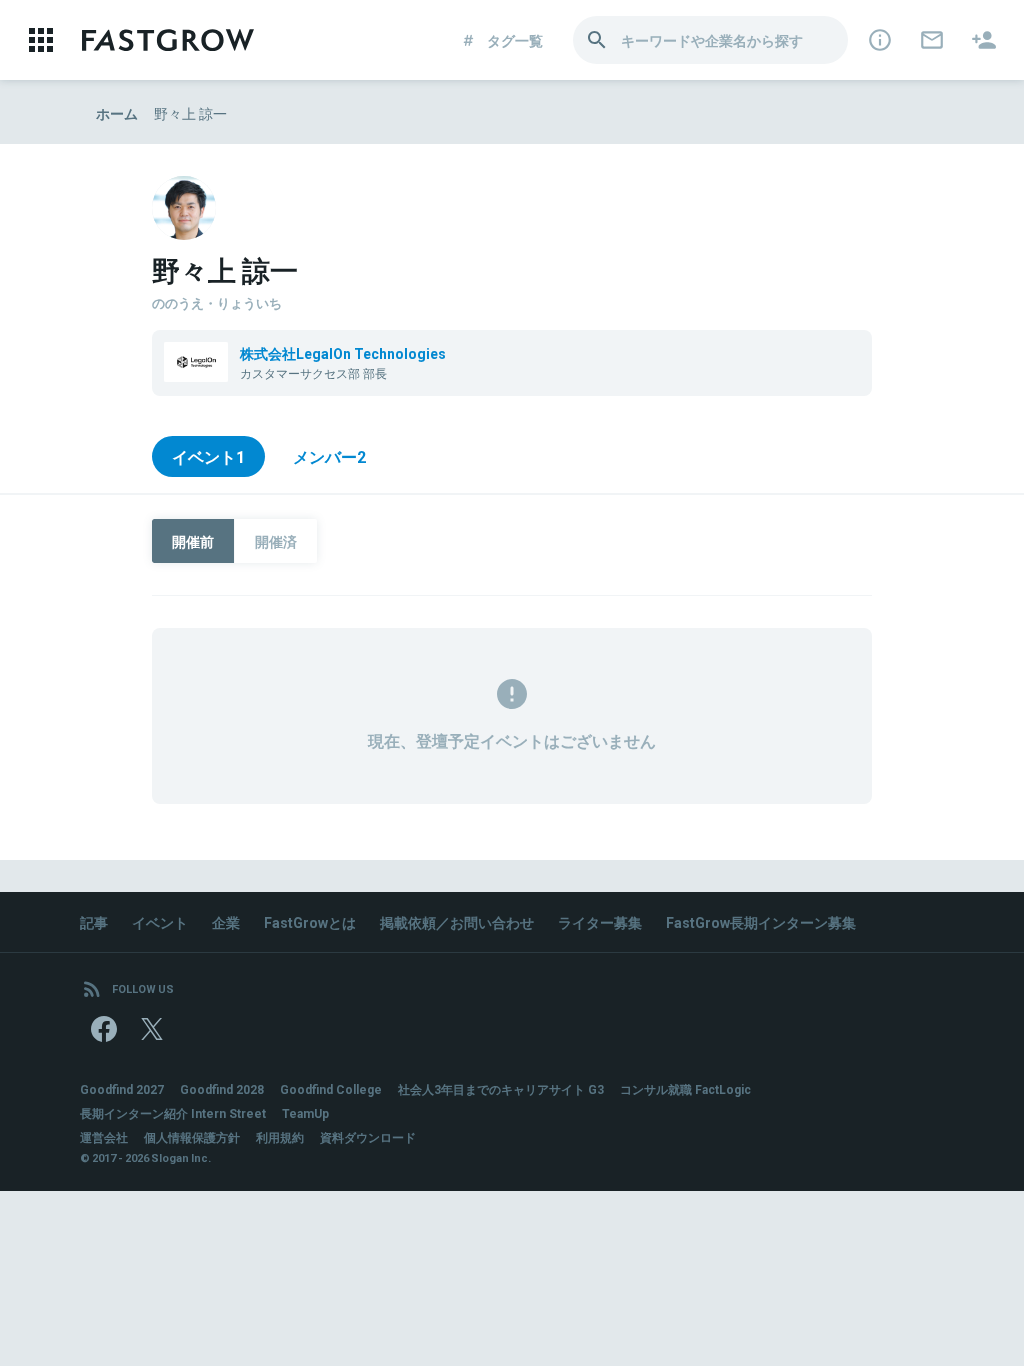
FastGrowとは (310, 922)
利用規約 (280, 1137)
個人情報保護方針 (192, 1137)
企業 (226, 922)
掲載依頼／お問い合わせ (457, 922)
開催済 (276, 541)
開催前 (193, 541)
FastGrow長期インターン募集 (761, 922)
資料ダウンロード (368, 1137)
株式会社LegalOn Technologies (343, 353)
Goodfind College (331, 1089)
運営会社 (104, 1137)
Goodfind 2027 (122, 1089)
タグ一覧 (515, 40)
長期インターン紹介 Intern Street (173, 1113)
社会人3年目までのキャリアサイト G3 (501, 1089)
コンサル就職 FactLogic (685, 1089)
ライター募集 (600, 922)
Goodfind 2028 (222, 1089)
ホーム (117, 113)
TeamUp (305, 1113)
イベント (160, 922)
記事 (94, 922)
